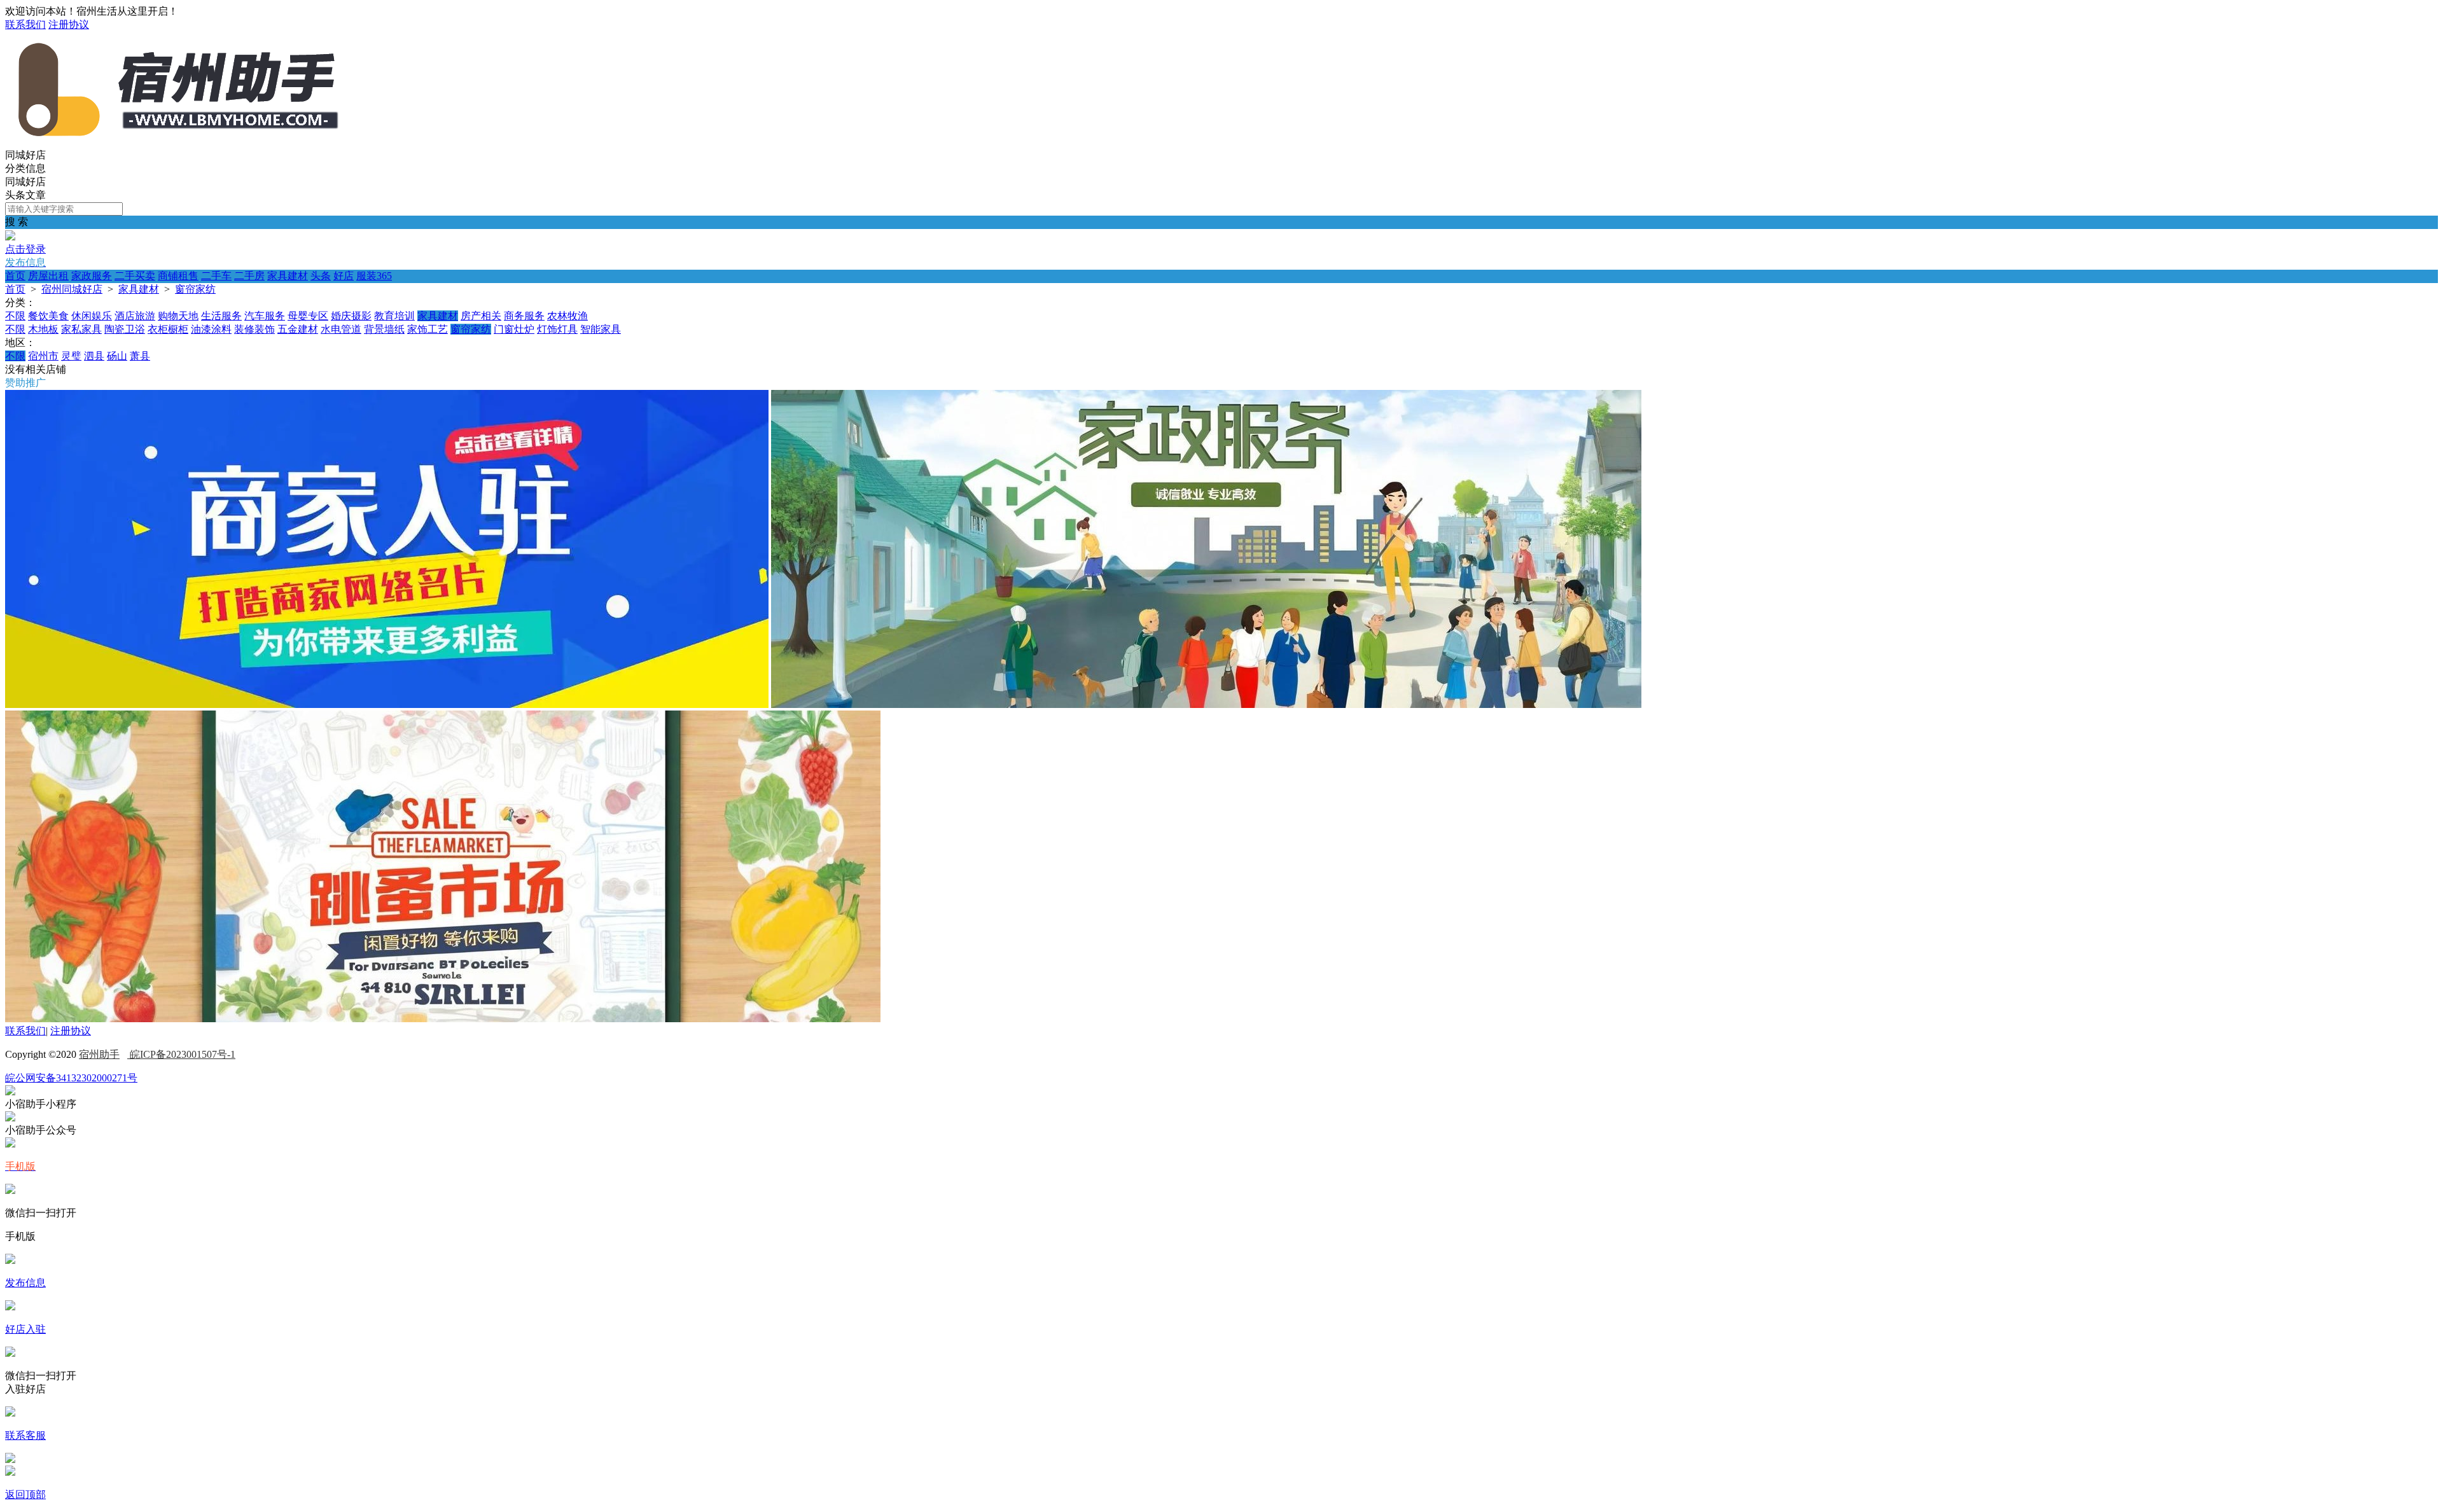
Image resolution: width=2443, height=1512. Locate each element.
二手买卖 (135, 276)
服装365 (374, 276)
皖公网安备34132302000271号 (71, 1078)
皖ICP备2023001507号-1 (181, 1054)
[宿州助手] (177, 143)
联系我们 (25, 24)
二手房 (249, 276)
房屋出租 (48, 276)
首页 (15, 276)
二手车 (216, 276)
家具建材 (288, 276)
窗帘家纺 (195, 289)
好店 (344, 276)
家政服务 (92, 276)
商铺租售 (178, 276)
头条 (321, 276)
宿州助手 (99, 1054)
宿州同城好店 (72, 289)
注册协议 (69, 24)
